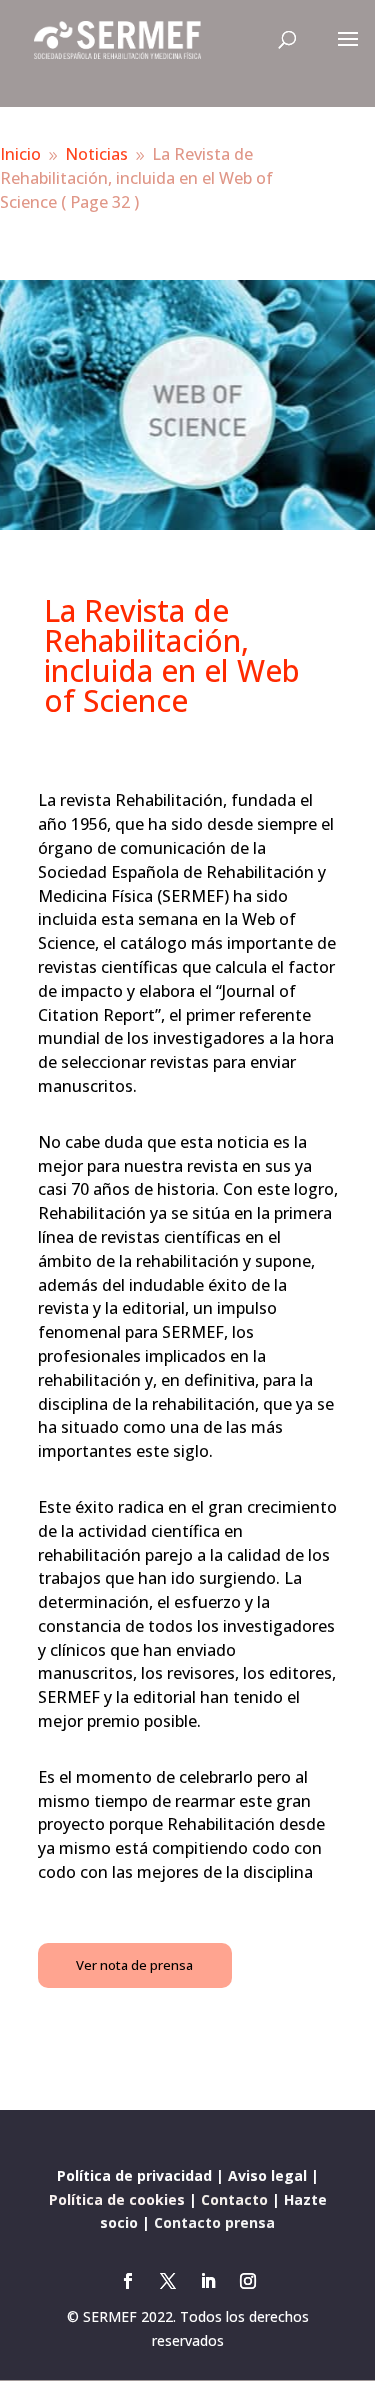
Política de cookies (117, 2199)
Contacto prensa (214, 2222)
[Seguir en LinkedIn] (208, 2281)
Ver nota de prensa (134, 1965)
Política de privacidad (134, 2175)
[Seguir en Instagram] (248, 2281)
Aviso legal (267, 2175)
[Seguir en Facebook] (128, 2281)
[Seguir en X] (168, 2281)
